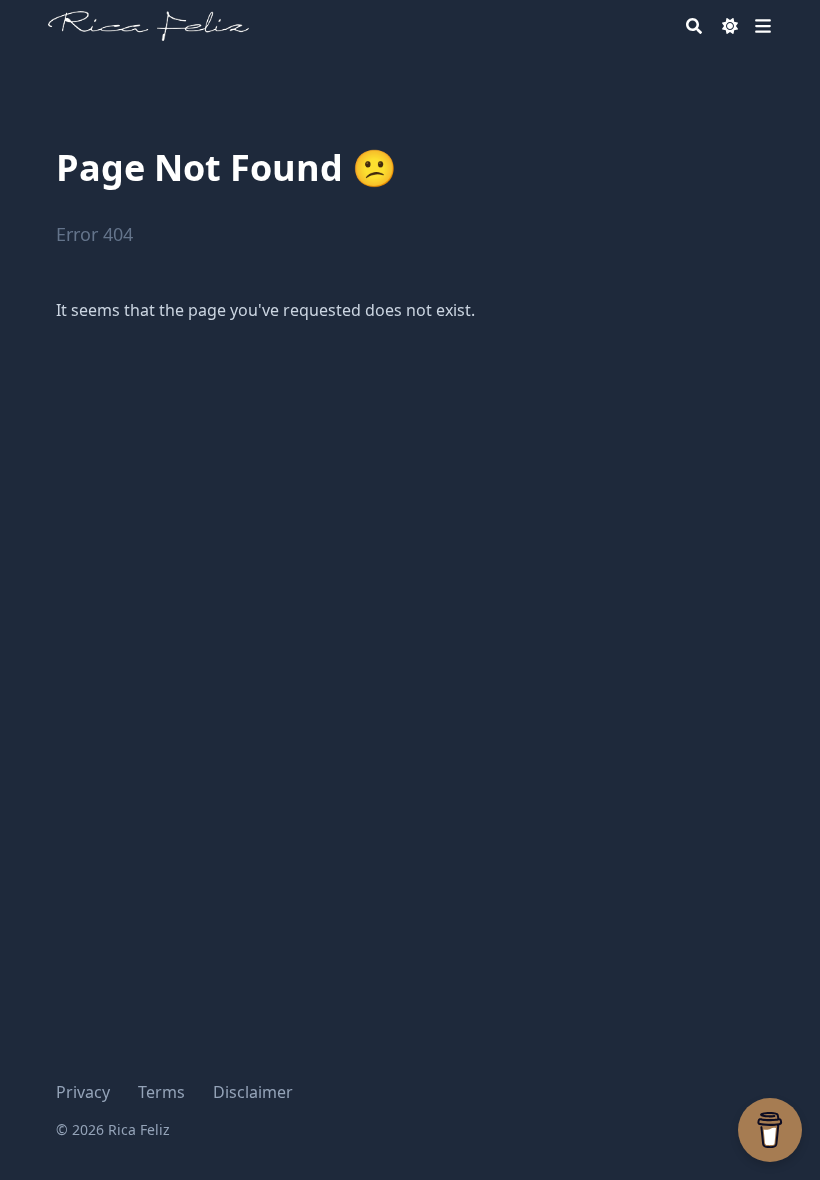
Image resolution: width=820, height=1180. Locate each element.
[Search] (694, 26)
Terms (161, 1092)
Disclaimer (253, 1092)
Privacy (83, 1092)
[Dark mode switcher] (730, 26)
